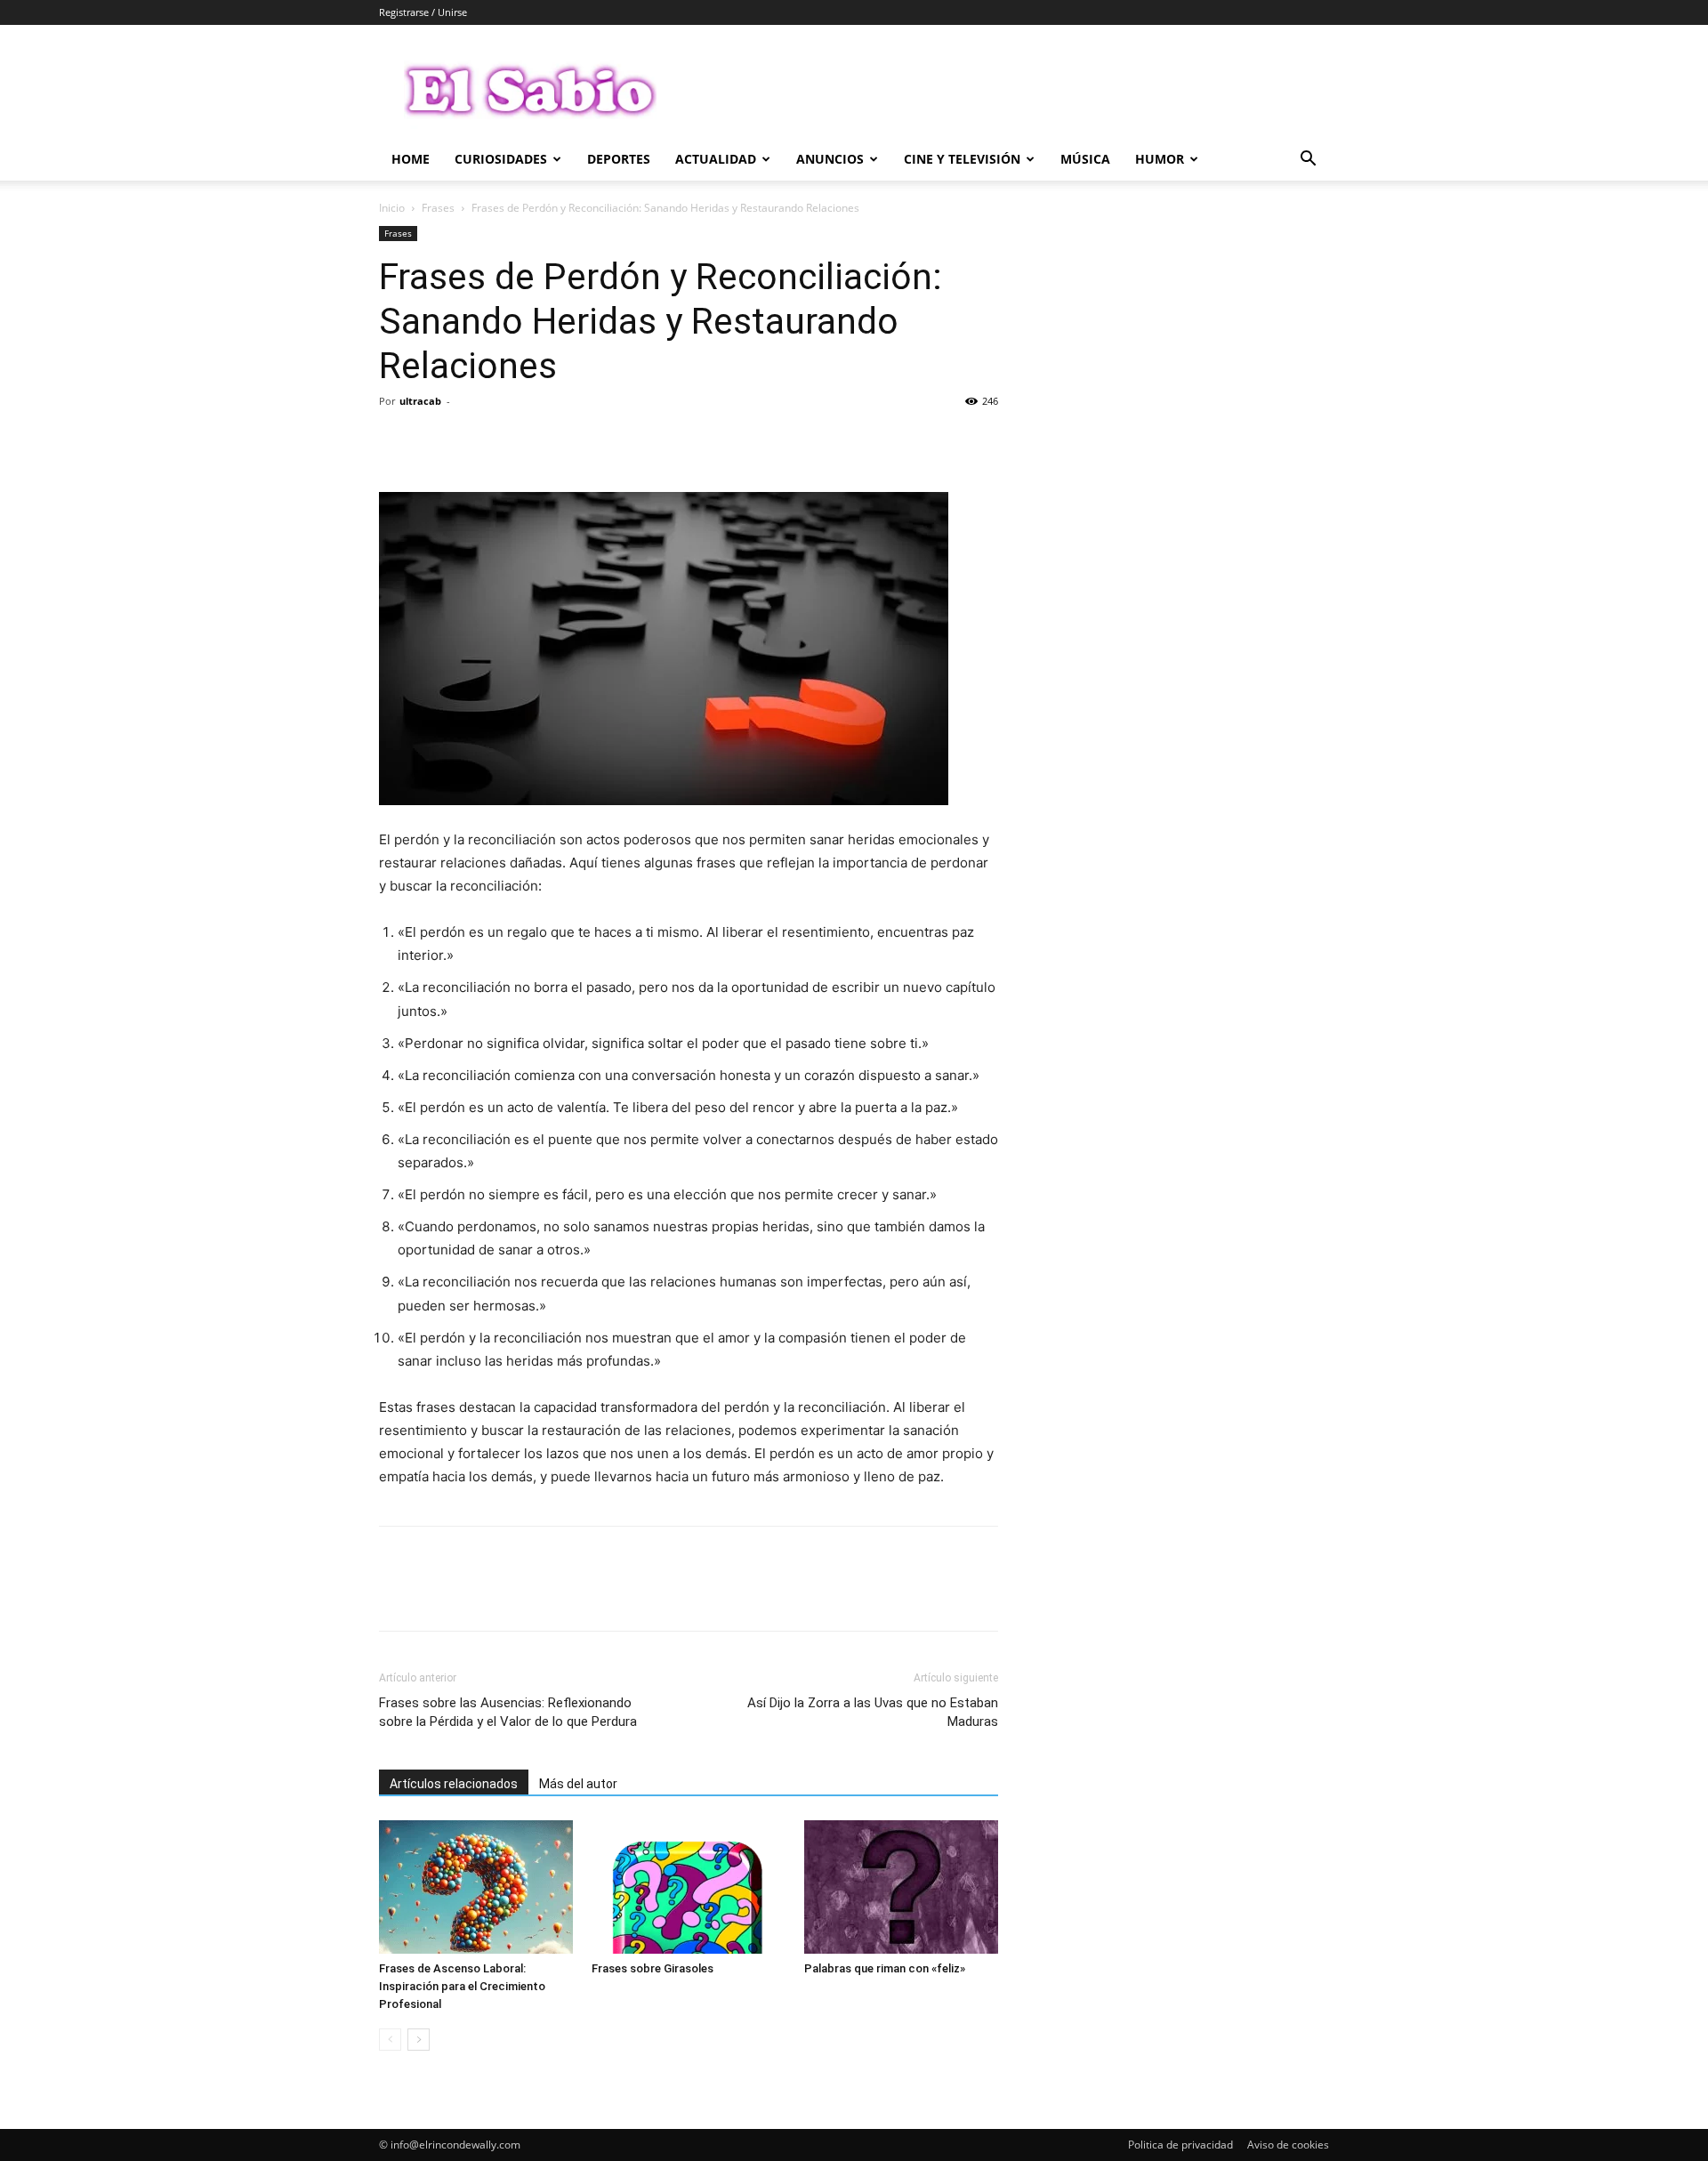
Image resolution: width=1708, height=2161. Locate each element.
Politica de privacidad (1180, 2145)
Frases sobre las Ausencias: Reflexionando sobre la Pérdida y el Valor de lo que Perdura (508, 1712)
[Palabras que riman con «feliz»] (901, 1887)
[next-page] (419, 2040)
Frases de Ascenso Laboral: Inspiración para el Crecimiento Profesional (462, 1986)
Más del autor (578, 1784)
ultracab (420, 401)
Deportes (619, 159)
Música (1085, 159)
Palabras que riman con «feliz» (885, 1968)
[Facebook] (397, 441)
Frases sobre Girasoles (653, 1968)
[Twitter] (438, 441)
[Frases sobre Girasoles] (689, 1887)
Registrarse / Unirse (423, 12)
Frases (438, 208)
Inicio (392, 208)
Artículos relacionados (454, 1784)
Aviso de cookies (1288, 2145)
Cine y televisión (962, 159)
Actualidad (716, 159)
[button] (1308, 161)
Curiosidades (501, 159)
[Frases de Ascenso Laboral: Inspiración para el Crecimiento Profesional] (476, 1887)
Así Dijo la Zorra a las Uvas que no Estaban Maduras (873, 1712)
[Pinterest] (479, 441)
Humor (1160, 159)
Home (411, 159)
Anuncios (830, 159)
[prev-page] (390, 2040)
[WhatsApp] (520, 441)
